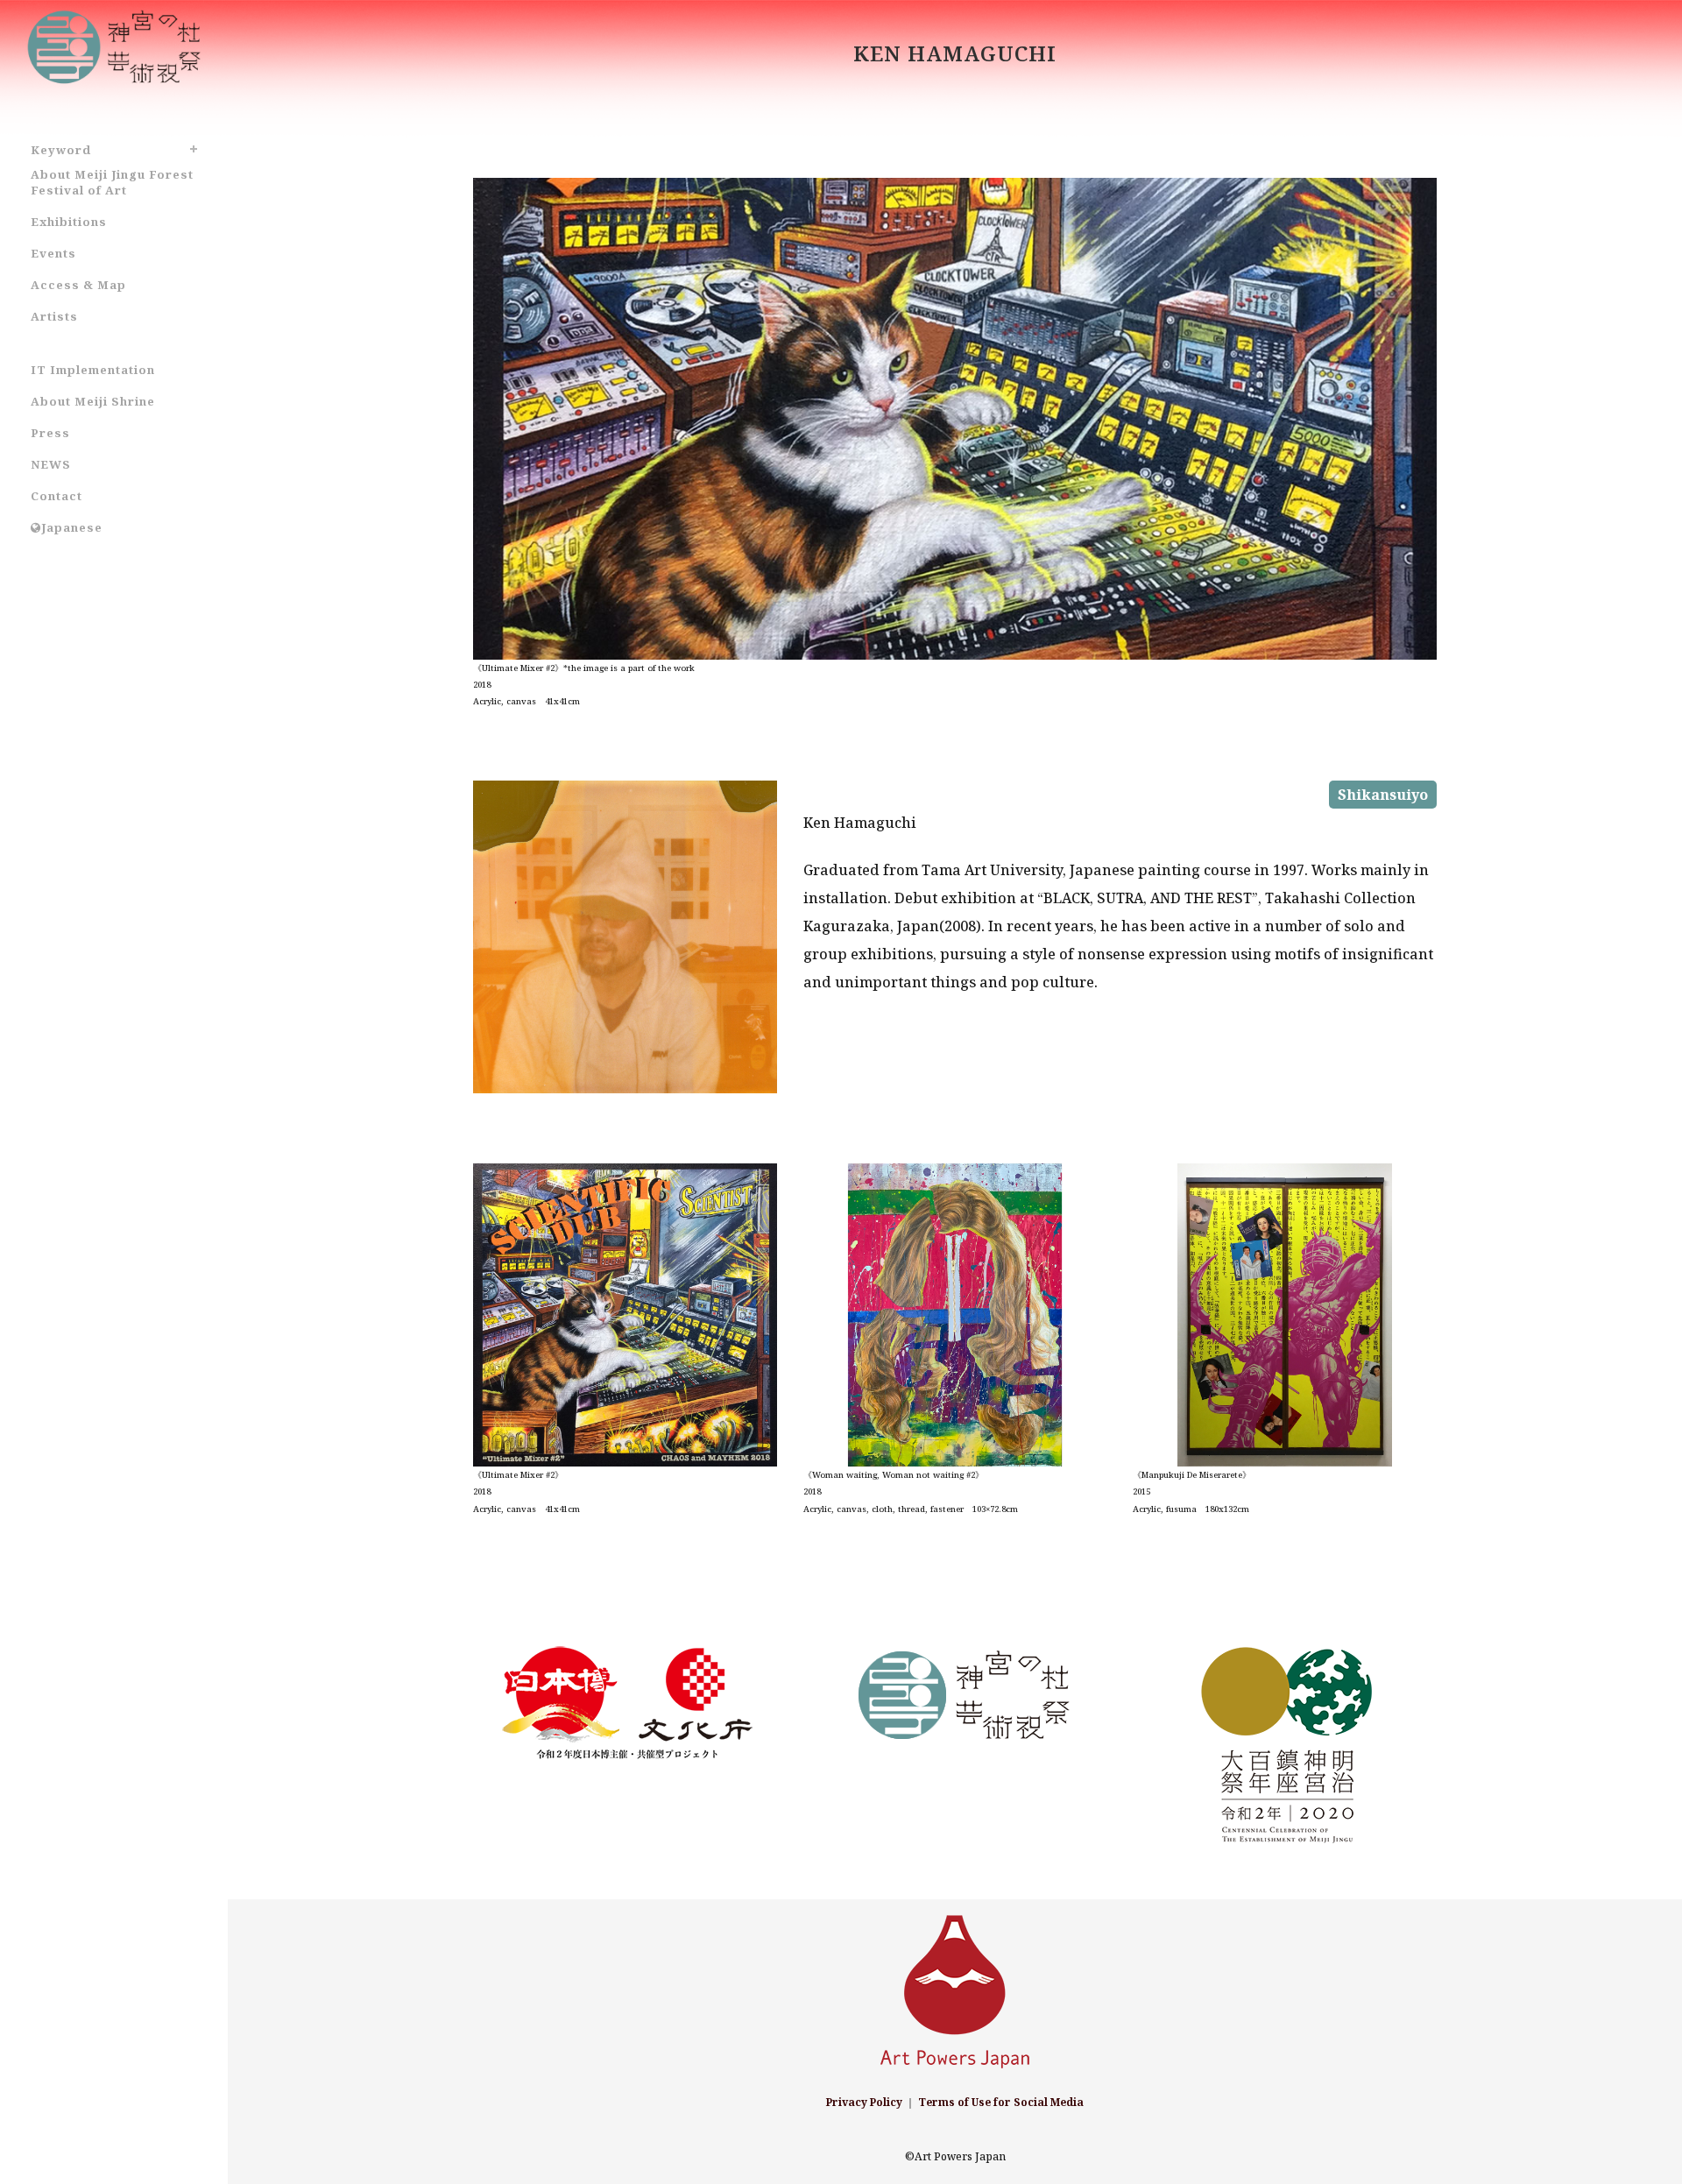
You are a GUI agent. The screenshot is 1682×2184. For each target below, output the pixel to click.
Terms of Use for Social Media (1001, 2102)
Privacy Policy (864, 2102)
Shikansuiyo (1383, 795)
